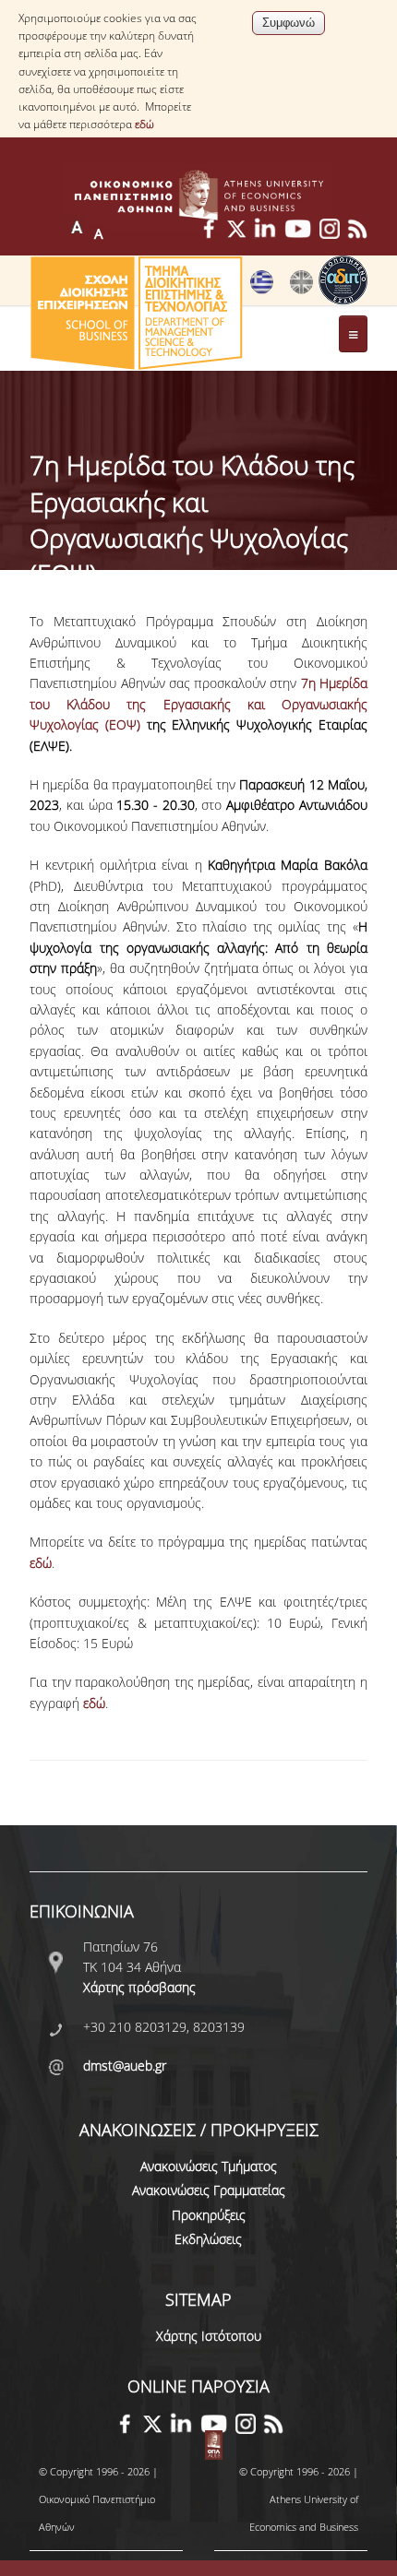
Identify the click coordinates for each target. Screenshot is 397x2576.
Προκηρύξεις (209, 2215)
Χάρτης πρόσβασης (139, 1987)
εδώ (144, 124)
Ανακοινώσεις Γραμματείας (209, 2190)
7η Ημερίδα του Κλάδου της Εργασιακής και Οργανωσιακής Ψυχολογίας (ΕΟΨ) (198, 704)
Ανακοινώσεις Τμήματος (209, 2166)
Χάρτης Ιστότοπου (209, 2336)
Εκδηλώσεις (208, 2239)
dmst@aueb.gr (125, 2066)
